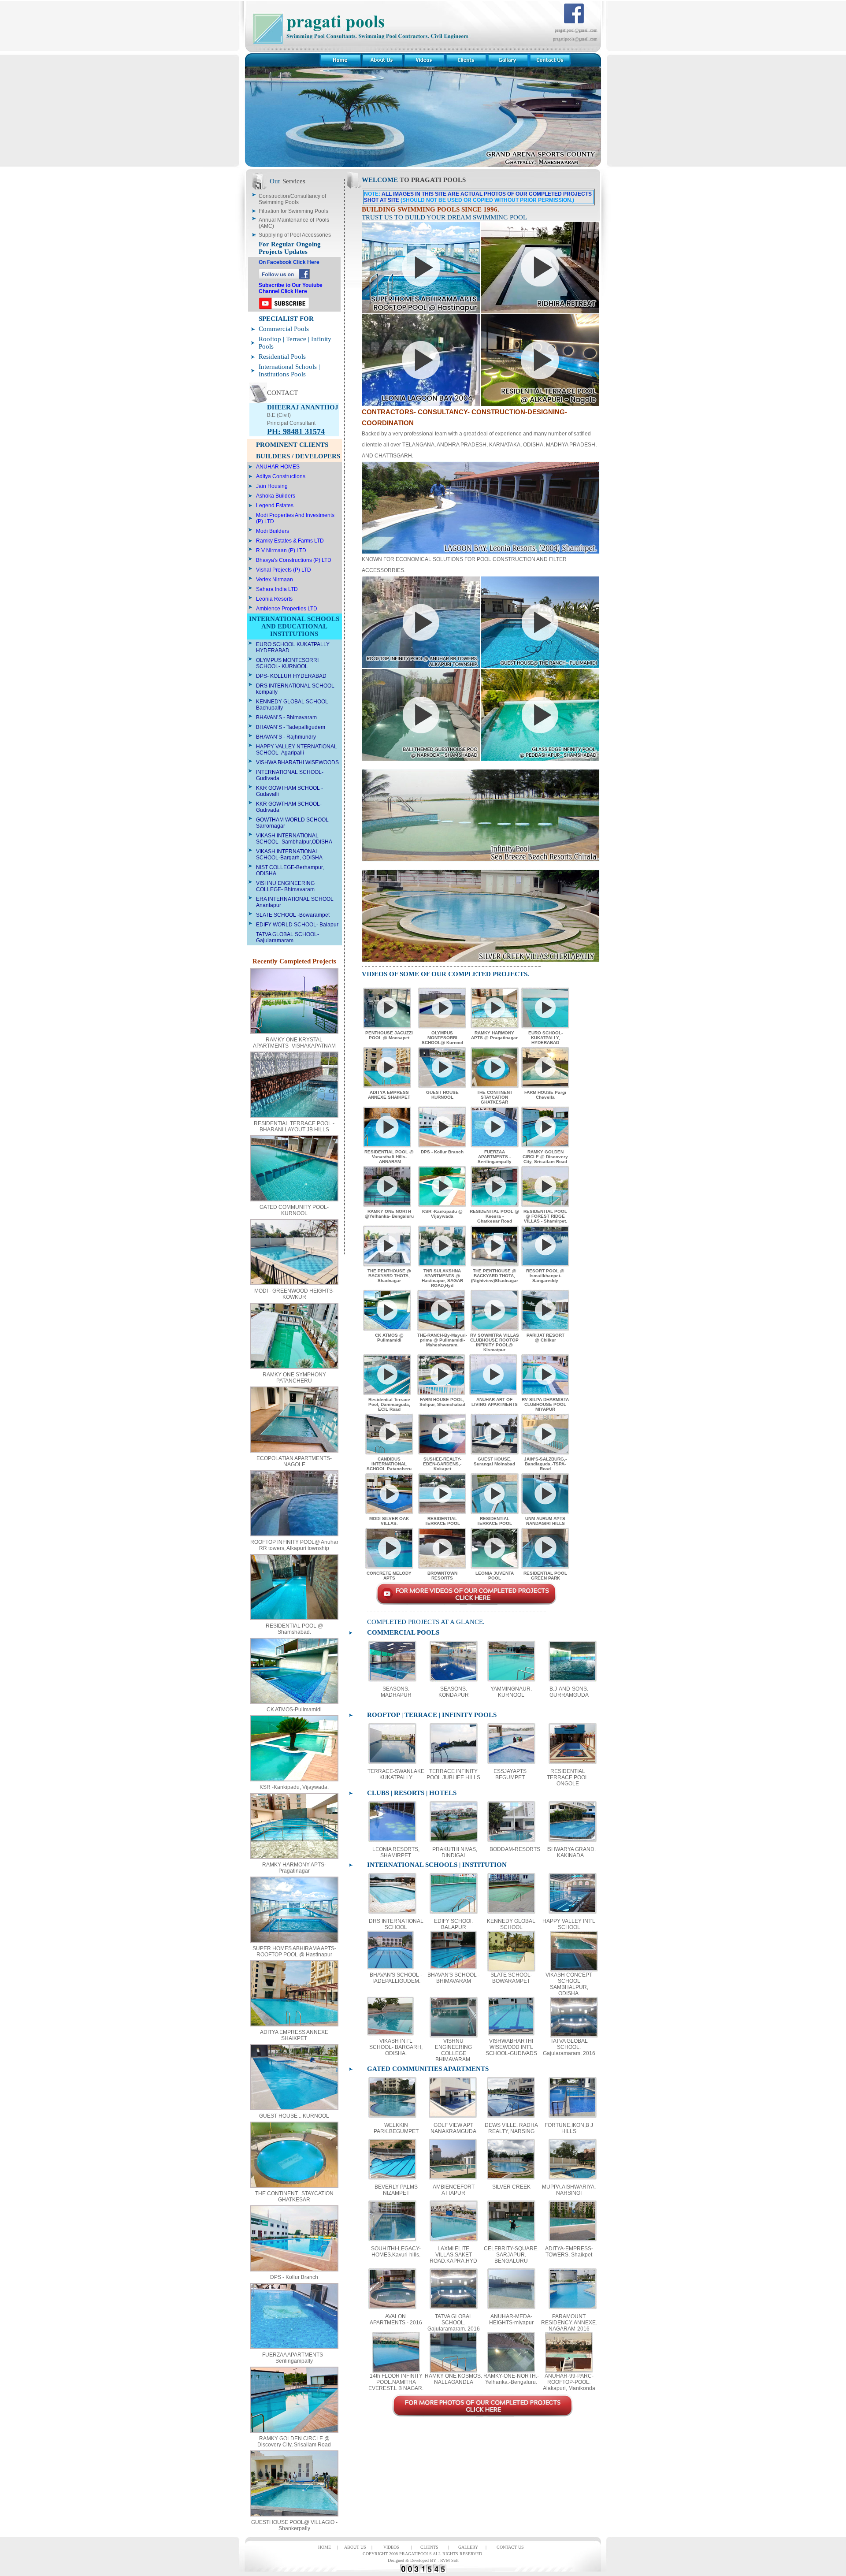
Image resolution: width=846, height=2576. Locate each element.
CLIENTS (429, 2547)
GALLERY (468, 2547)
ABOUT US (355, 2547)
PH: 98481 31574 (296, 431)
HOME (325, 2547)
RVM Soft (449, 2560)
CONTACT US (510, 2547)
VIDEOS (391, 2547)
